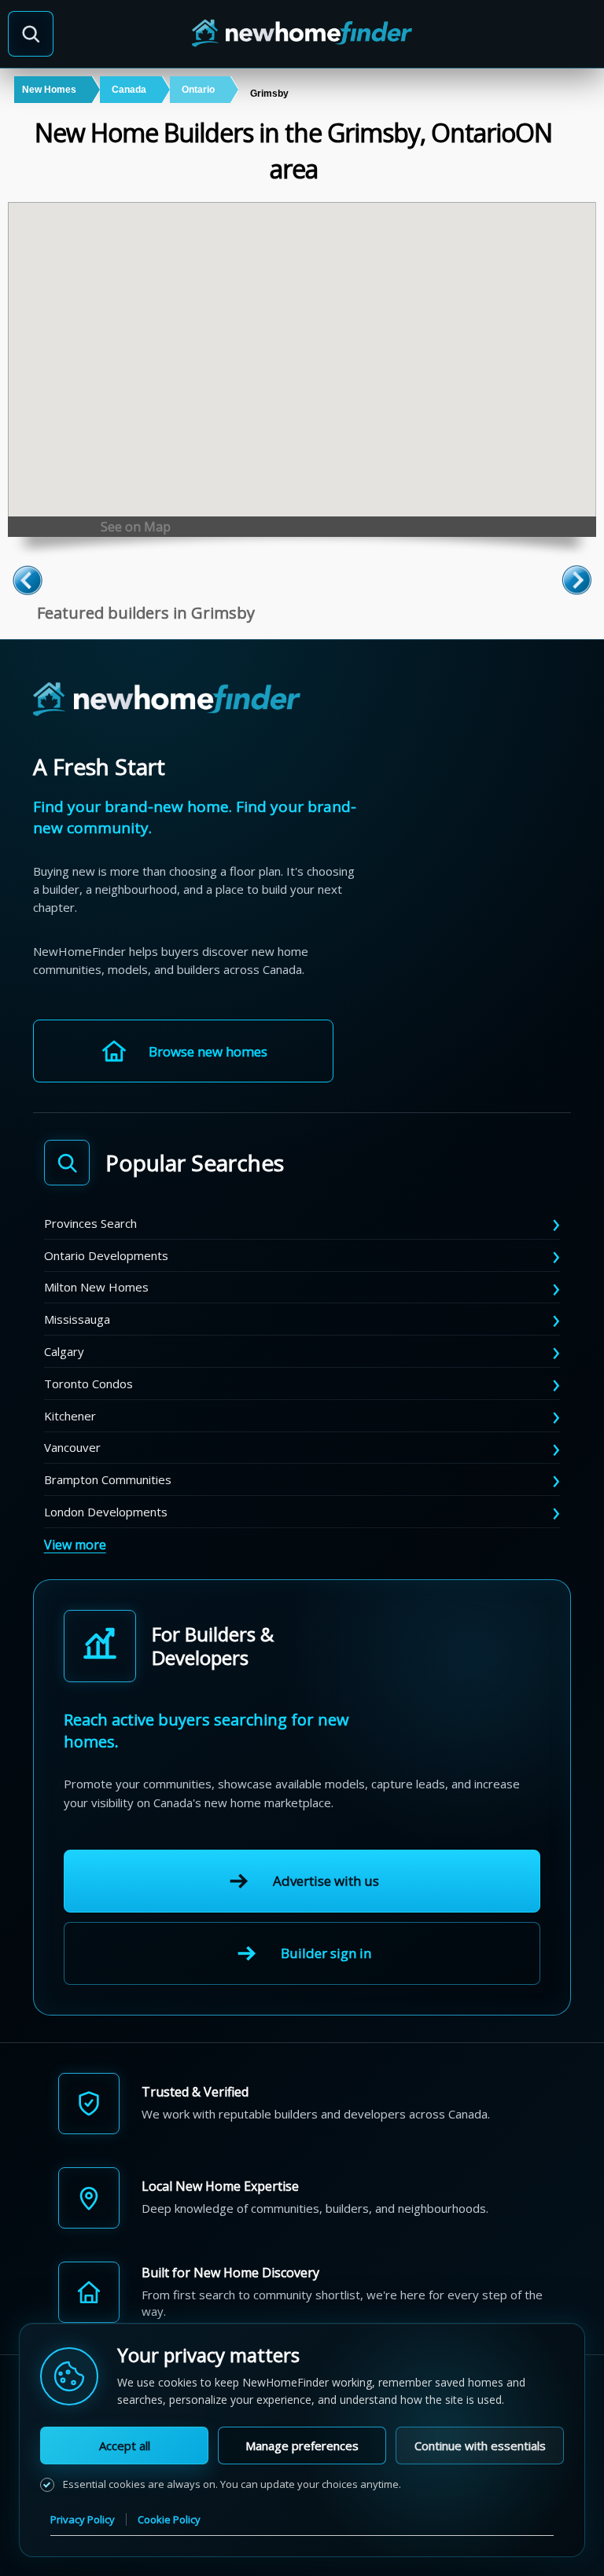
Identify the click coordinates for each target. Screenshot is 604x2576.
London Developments (106, 1512)
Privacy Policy (83, 2519)
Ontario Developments (106, 1255)
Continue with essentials (480, 2446)
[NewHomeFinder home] (167, 700)
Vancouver (72, 1447)
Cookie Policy (169, 2519)
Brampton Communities (108, 1479)
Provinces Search (90, 1223)
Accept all (125, 2446)
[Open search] (31, 34)
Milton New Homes (96, 1287)
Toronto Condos (88, 1384)
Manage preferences (302, 2446)
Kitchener (70, 1416)
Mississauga (77, 1319)
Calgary (64, 1351)
